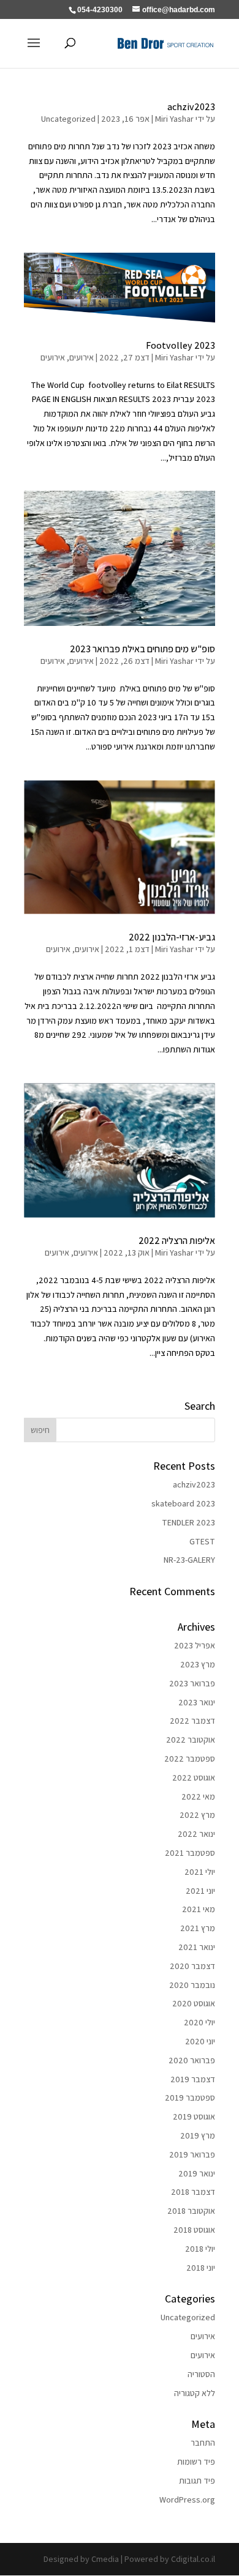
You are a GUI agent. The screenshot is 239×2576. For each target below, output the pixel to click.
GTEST (202, 1541)
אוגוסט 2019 (194, 2116)
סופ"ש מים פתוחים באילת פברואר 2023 (142, 649)
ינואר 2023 (197, 1702)
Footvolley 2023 (180, 345)
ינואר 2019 (197, 2173)
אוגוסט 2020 (194, 2003)
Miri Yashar (174, 119)
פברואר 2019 (192, 2154)
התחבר (203, 2443)
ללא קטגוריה (195, 2393)
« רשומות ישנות (49, 1393)
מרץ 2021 (198, 1928)
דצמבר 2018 (193, 2192)
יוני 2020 (200, 2041)
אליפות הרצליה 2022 (177, 1241)
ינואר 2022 (196, 1834)
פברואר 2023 (192, 1683)
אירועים (82, 357)
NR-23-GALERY (189, 1560)
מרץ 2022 (197, 1815)
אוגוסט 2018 (194, 2230)
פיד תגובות (197, 2481)
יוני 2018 (201, 2268)
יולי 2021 (200, 1872)
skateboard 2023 (183, 1503)
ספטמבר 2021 (190, 1853)
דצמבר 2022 (192, 1721)
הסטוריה (201, 2374)
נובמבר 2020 (192, 1985)
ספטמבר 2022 (190, 1759)
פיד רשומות (196, 2462)
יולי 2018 (200, 2249)
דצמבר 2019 (193, 2079)
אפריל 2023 (195, 1645)
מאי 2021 (199, 1909)
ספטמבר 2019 (190, 2098)
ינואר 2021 (197, 1947)
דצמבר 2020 (192, 1966)
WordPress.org (187, 2500)
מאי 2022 (198, 1796)
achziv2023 (191, 107)
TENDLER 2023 (188, 1522)
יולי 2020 (199, 2022)
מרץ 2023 (198, 1664)
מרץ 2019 (198, 2135)
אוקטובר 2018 (191, 2211)
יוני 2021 (200, 1891)
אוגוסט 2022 (194, 1778)
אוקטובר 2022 (191, 1740)
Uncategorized (68, 119)
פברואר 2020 (192, 2060)
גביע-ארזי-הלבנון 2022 (172, 937)
